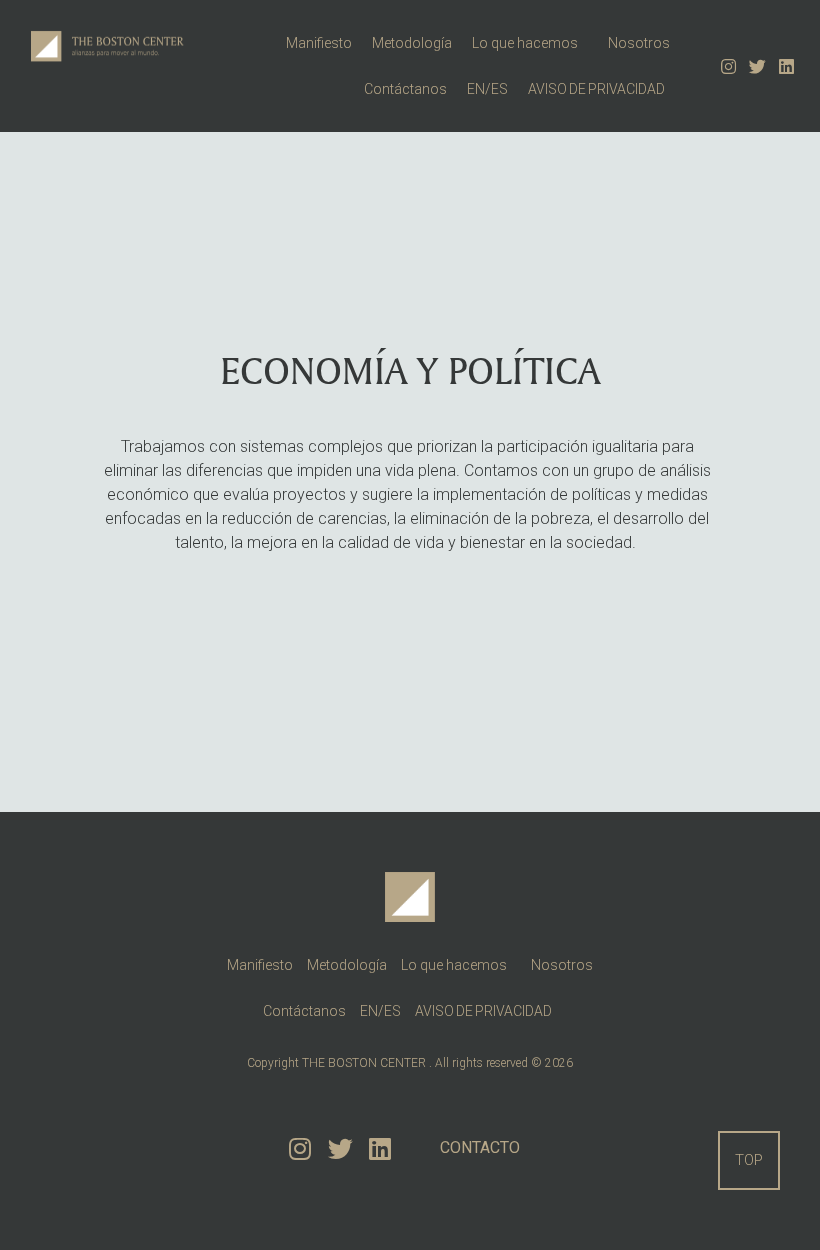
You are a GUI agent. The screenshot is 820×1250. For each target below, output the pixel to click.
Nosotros (639, 43)
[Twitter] (757, 65)
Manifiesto (319, 43)
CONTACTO (480, 1147)
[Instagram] (727, 65)
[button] (749, 1160)
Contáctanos (405, 89)
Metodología (412, 43)
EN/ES (487, 89)
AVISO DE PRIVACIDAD (599, 89)
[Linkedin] (786, 65)
